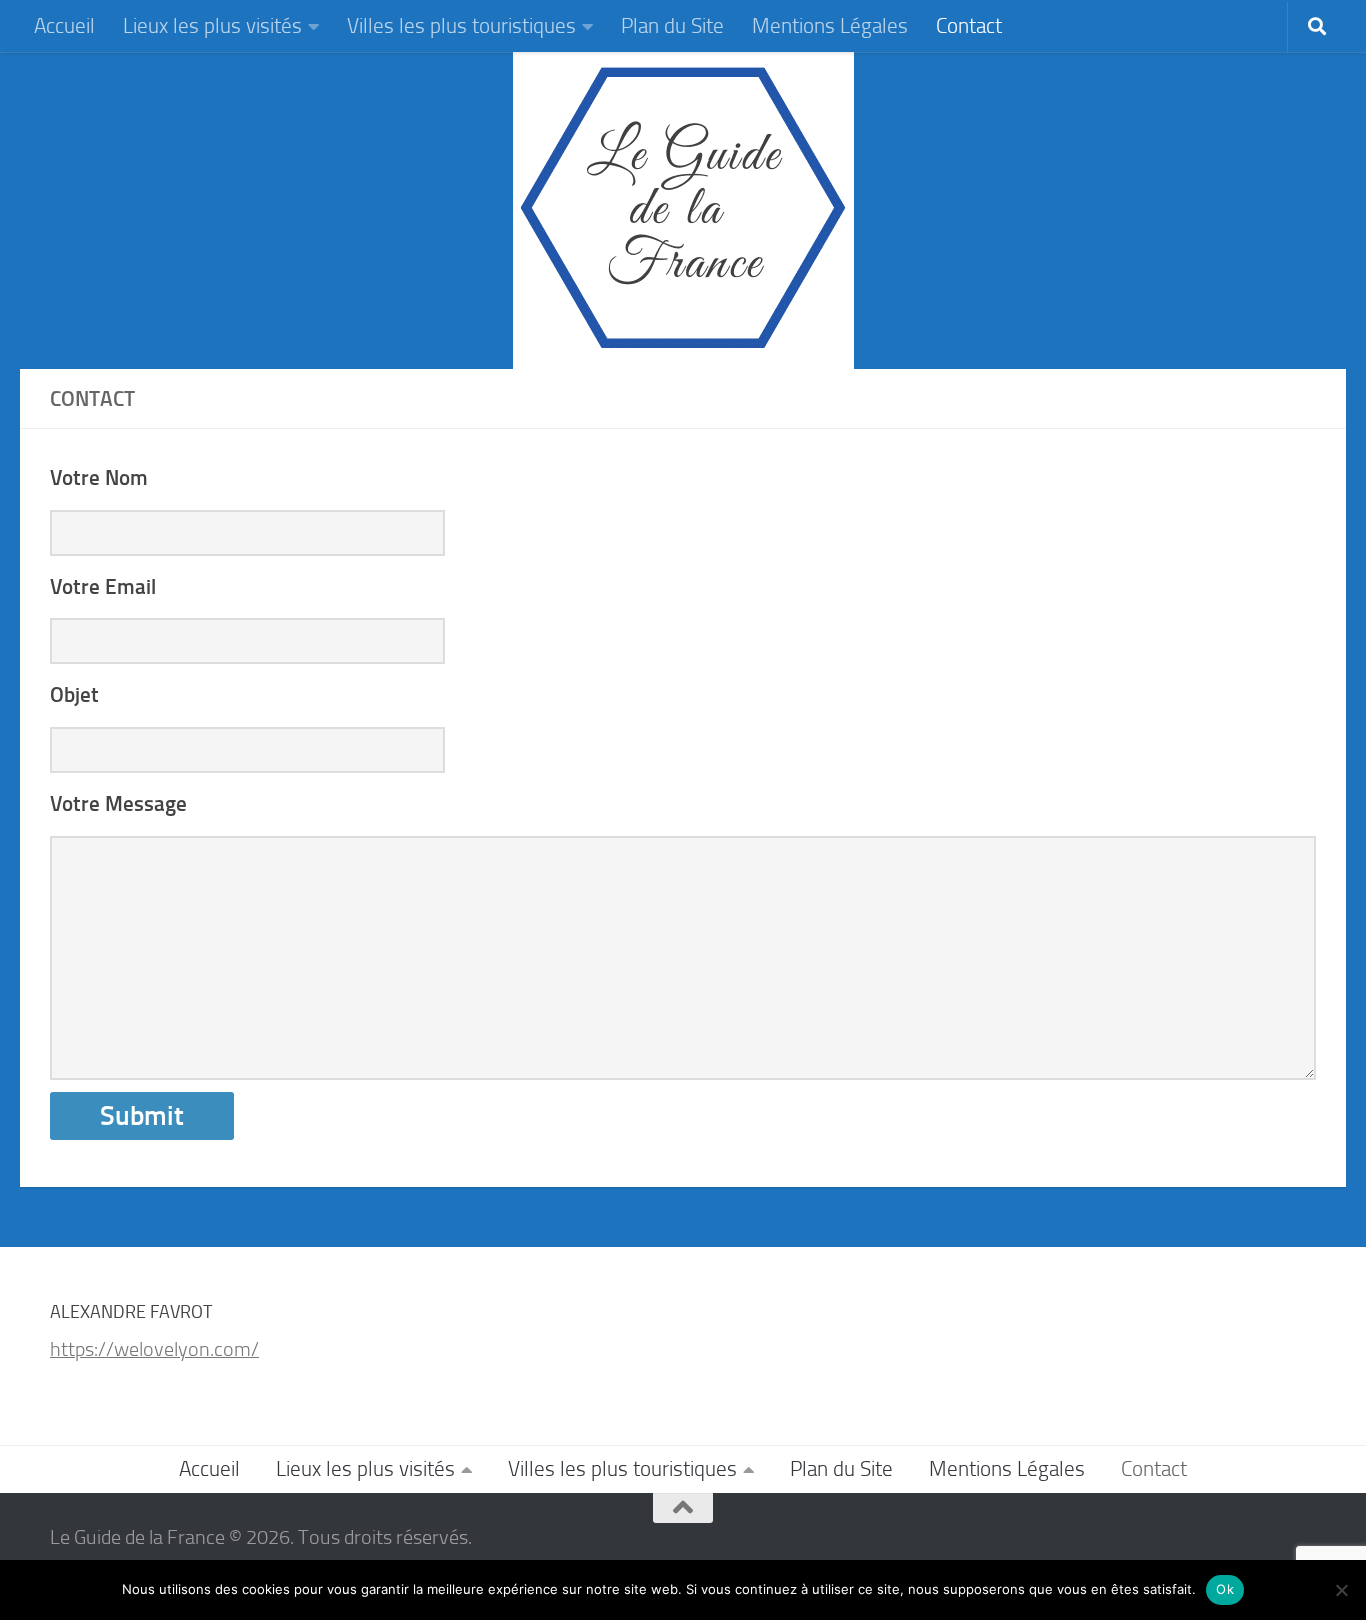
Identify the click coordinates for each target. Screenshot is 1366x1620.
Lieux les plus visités (212, 26)
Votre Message (118, 804)
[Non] (1341, 1590)
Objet (74, 695)
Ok (1225, 1589)
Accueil (64, 26)
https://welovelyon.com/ (154, 1349)
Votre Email (103, 587)
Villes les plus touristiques (461, 26)
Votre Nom (99, 478)
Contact (969, 26)
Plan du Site (672, 26)
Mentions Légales (830, 26)
